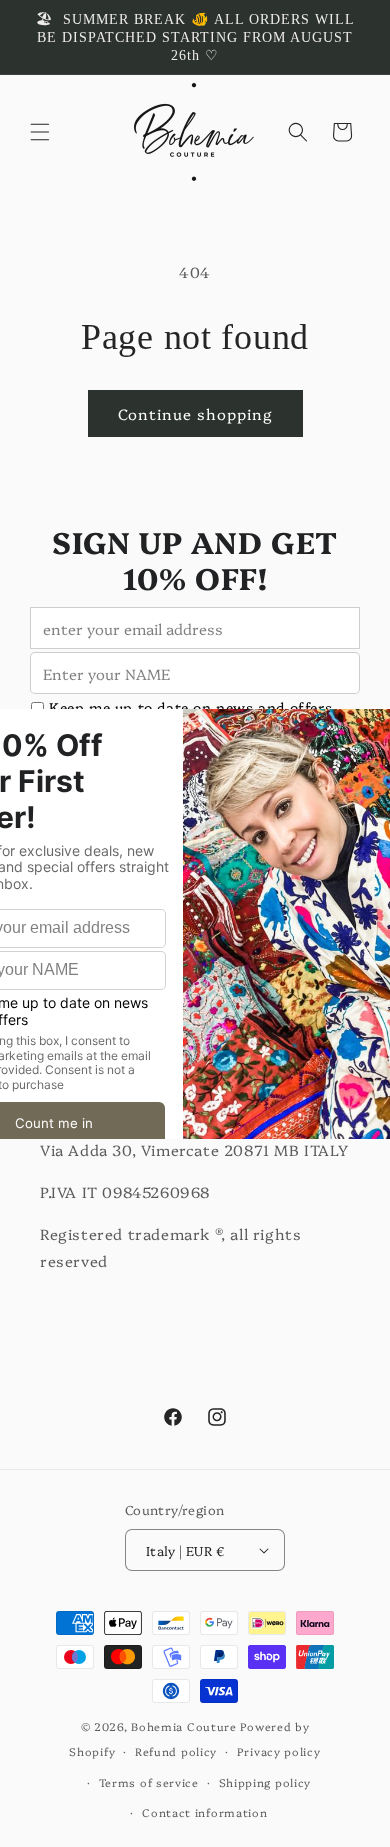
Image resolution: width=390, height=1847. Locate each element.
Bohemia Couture (184, 1726)
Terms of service (149, 1782)
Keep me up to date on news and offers (190, 707)
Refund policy (176, 1751)
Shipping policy (265, 1782)
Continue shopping (195, 413)
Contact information (204, 1812)
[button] (40, 132)
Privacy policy (279, 1751)
